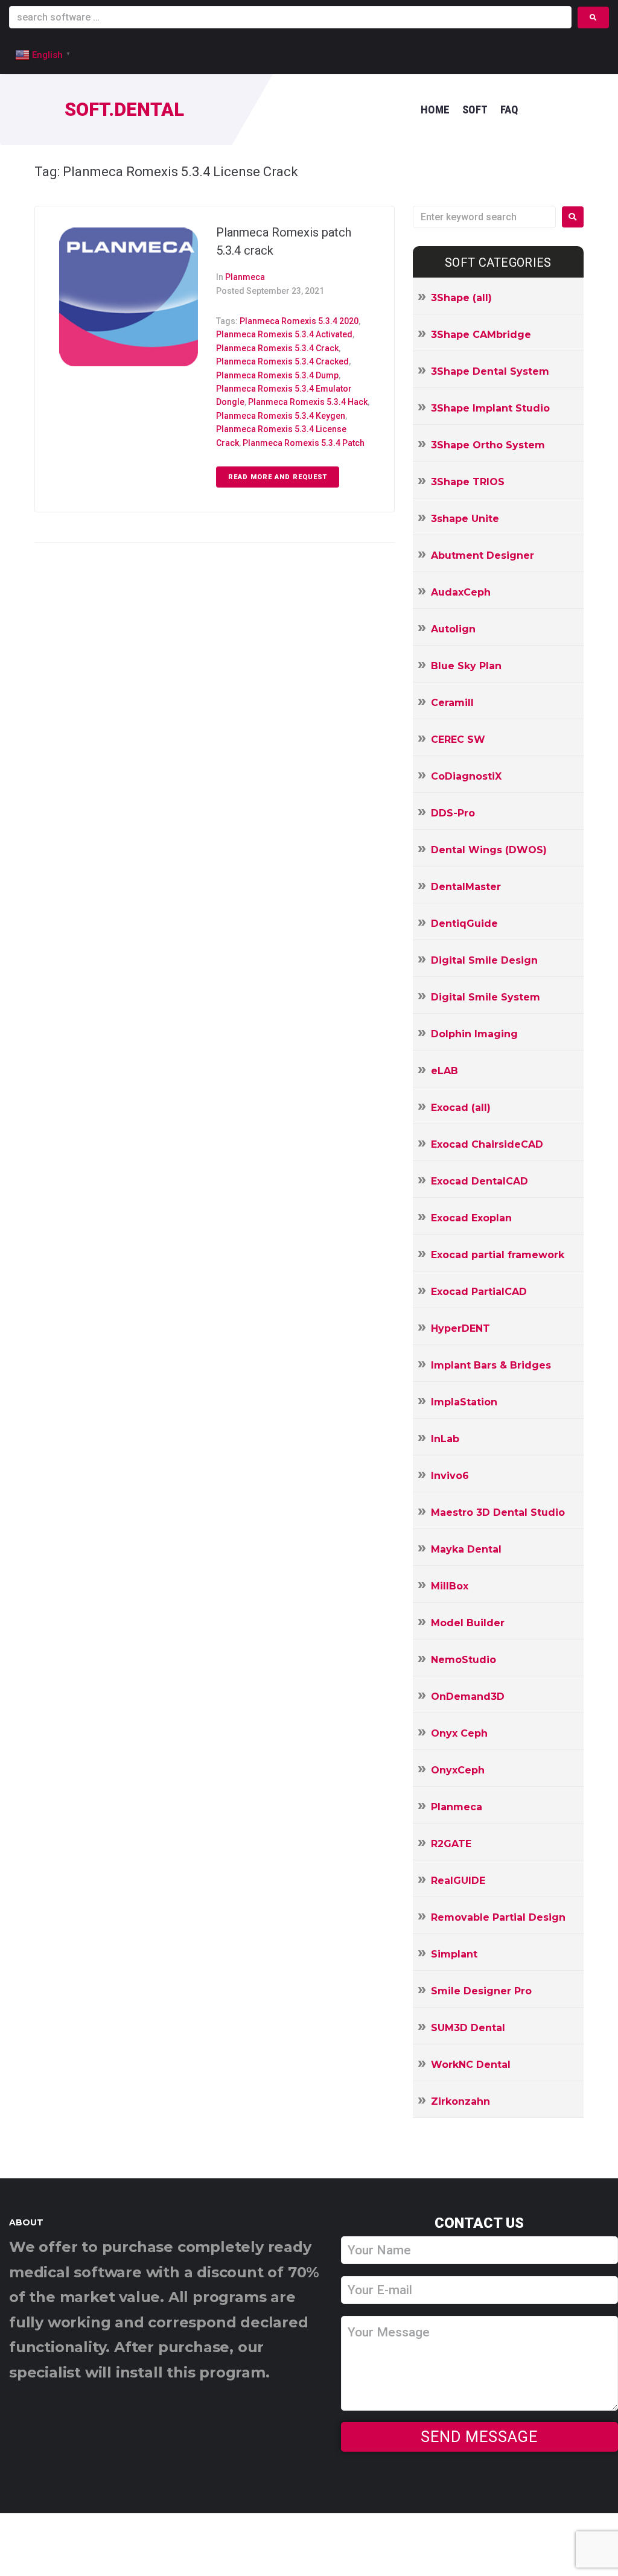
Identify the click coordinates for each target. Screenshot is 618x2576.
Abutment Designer (483, 555)
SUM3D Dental (468, 2028)
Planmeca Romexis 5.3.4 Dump (277, 375)
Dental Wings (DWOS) (489, 850)
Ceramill (452, 703)
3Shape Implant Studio (490, 408)
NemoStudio (463, 1660)
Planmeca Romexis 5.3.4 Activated (284, 334)
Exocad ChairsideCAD (487, 1144)
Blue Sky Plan (466, 666)
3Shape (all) (461, 298)
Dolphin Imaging (474, 1034)
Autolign (453, 629)
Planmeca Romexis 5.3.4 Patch (304, 443)
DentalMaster (466, 887)
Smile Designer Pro (481, 1991)
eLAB (444, 1071)
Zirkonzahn (460, 2101)
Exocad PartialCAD (479, 1292)
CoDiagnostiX (466, 776)
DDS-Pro (453, 813)
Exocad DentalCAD (479, 1181)
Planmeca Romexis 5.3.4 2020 (299, 321)
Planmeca (245, 277)
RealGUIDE (458, 1881)
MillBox (450, 1586)
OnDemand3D (468, 1697)
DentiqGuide (464, 924)
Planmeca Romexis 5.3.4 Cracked (282, 361)
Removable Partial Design (498, 1917)
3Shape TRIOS (468, 482)
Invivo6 (450, 1476)
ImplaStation (464, 1402)
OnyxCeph (458, 1770)
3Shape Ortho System (488, 445)
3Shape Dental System (490, 371)
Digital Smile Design (484, 960)
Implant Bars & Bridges (491, 1365)
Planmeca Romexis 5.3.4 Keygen (281, 416)
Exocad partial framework (498, 1255)
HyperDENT (460, 1328)
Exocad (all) (461, 1108)
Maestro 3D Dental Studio (498, 1512)
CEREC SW (458, 739)
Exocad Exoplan (471, 1218)
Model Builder (468, 1623)
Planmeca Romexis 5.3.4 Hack (308, 402)
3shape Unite (465, 519)
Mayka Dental (466, 1549)
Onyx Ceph (459, 1733)
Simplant (454, 1954)
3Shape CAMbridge (481, 335)
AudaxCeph (461, 592)
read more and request (278, 477)
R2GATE (451, 1844)
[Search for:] (484, 217)
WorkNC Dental (471, 2065)
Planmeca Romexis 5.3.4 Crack (277, 348)
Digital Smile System (486, 997)
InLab (445, 1439)
